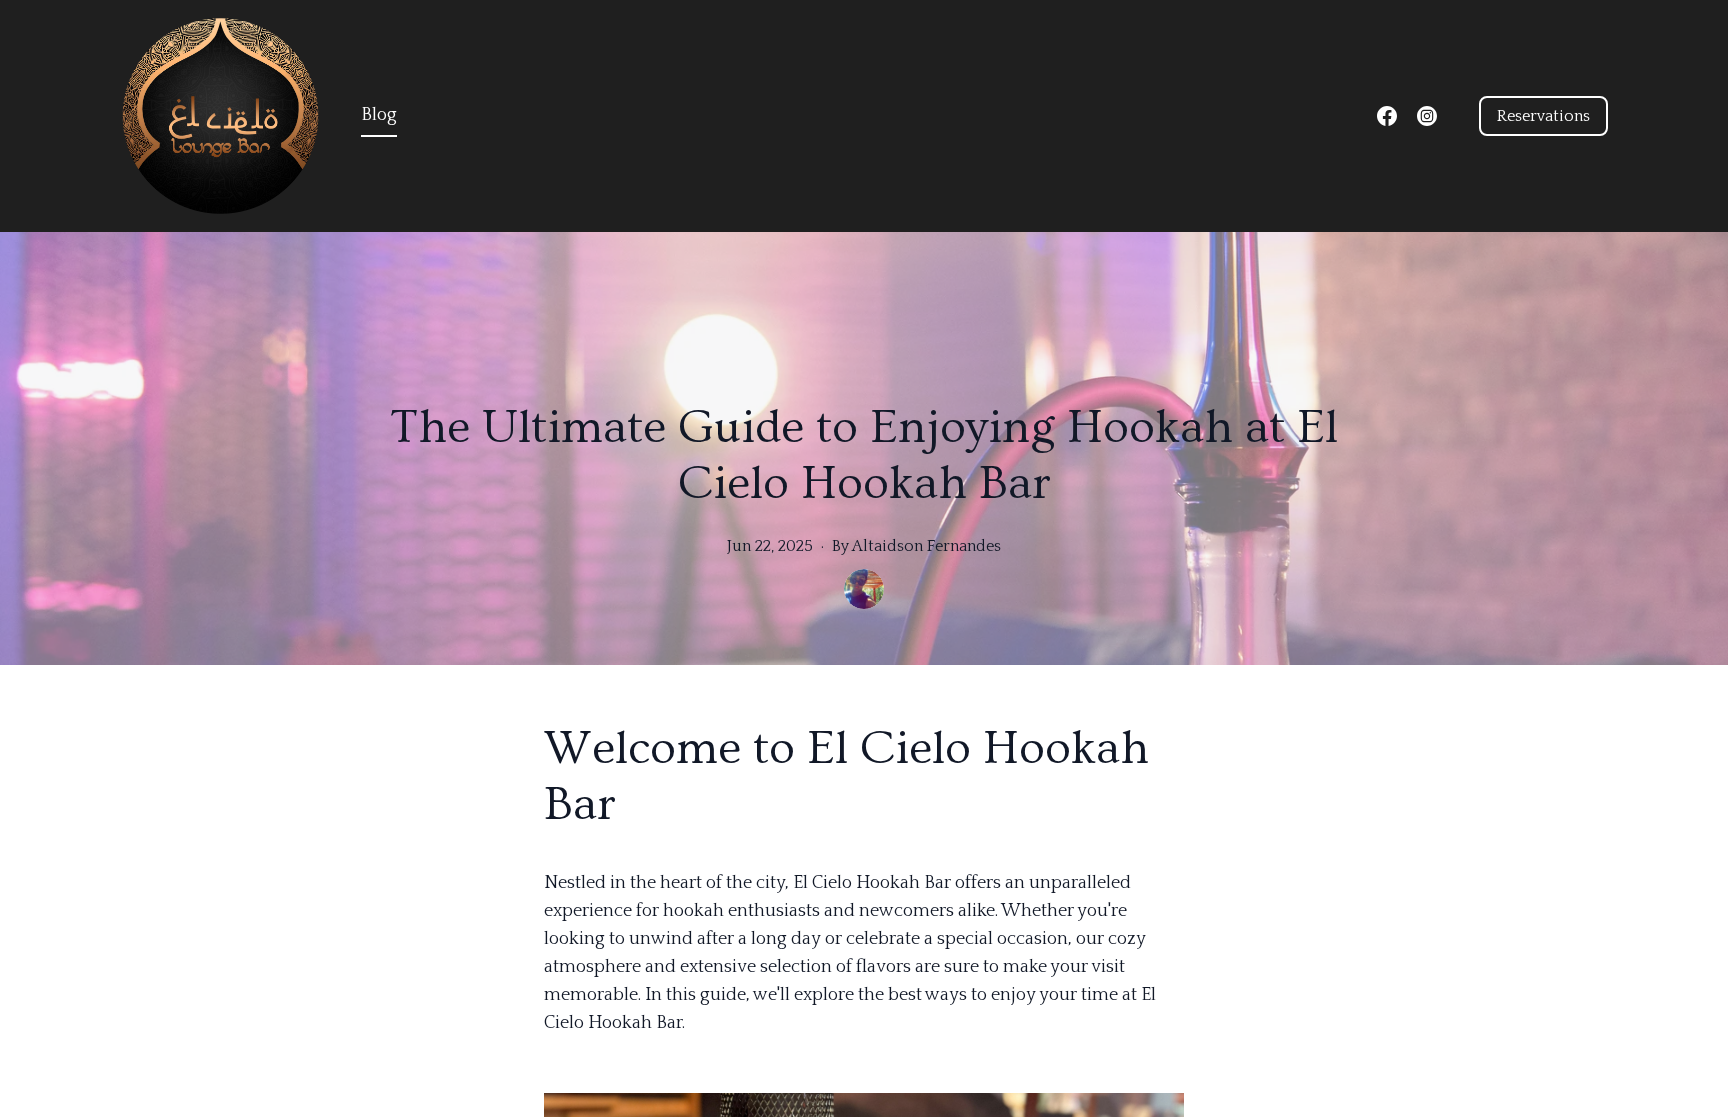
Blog (379, 115)
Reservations (1543, 116)
